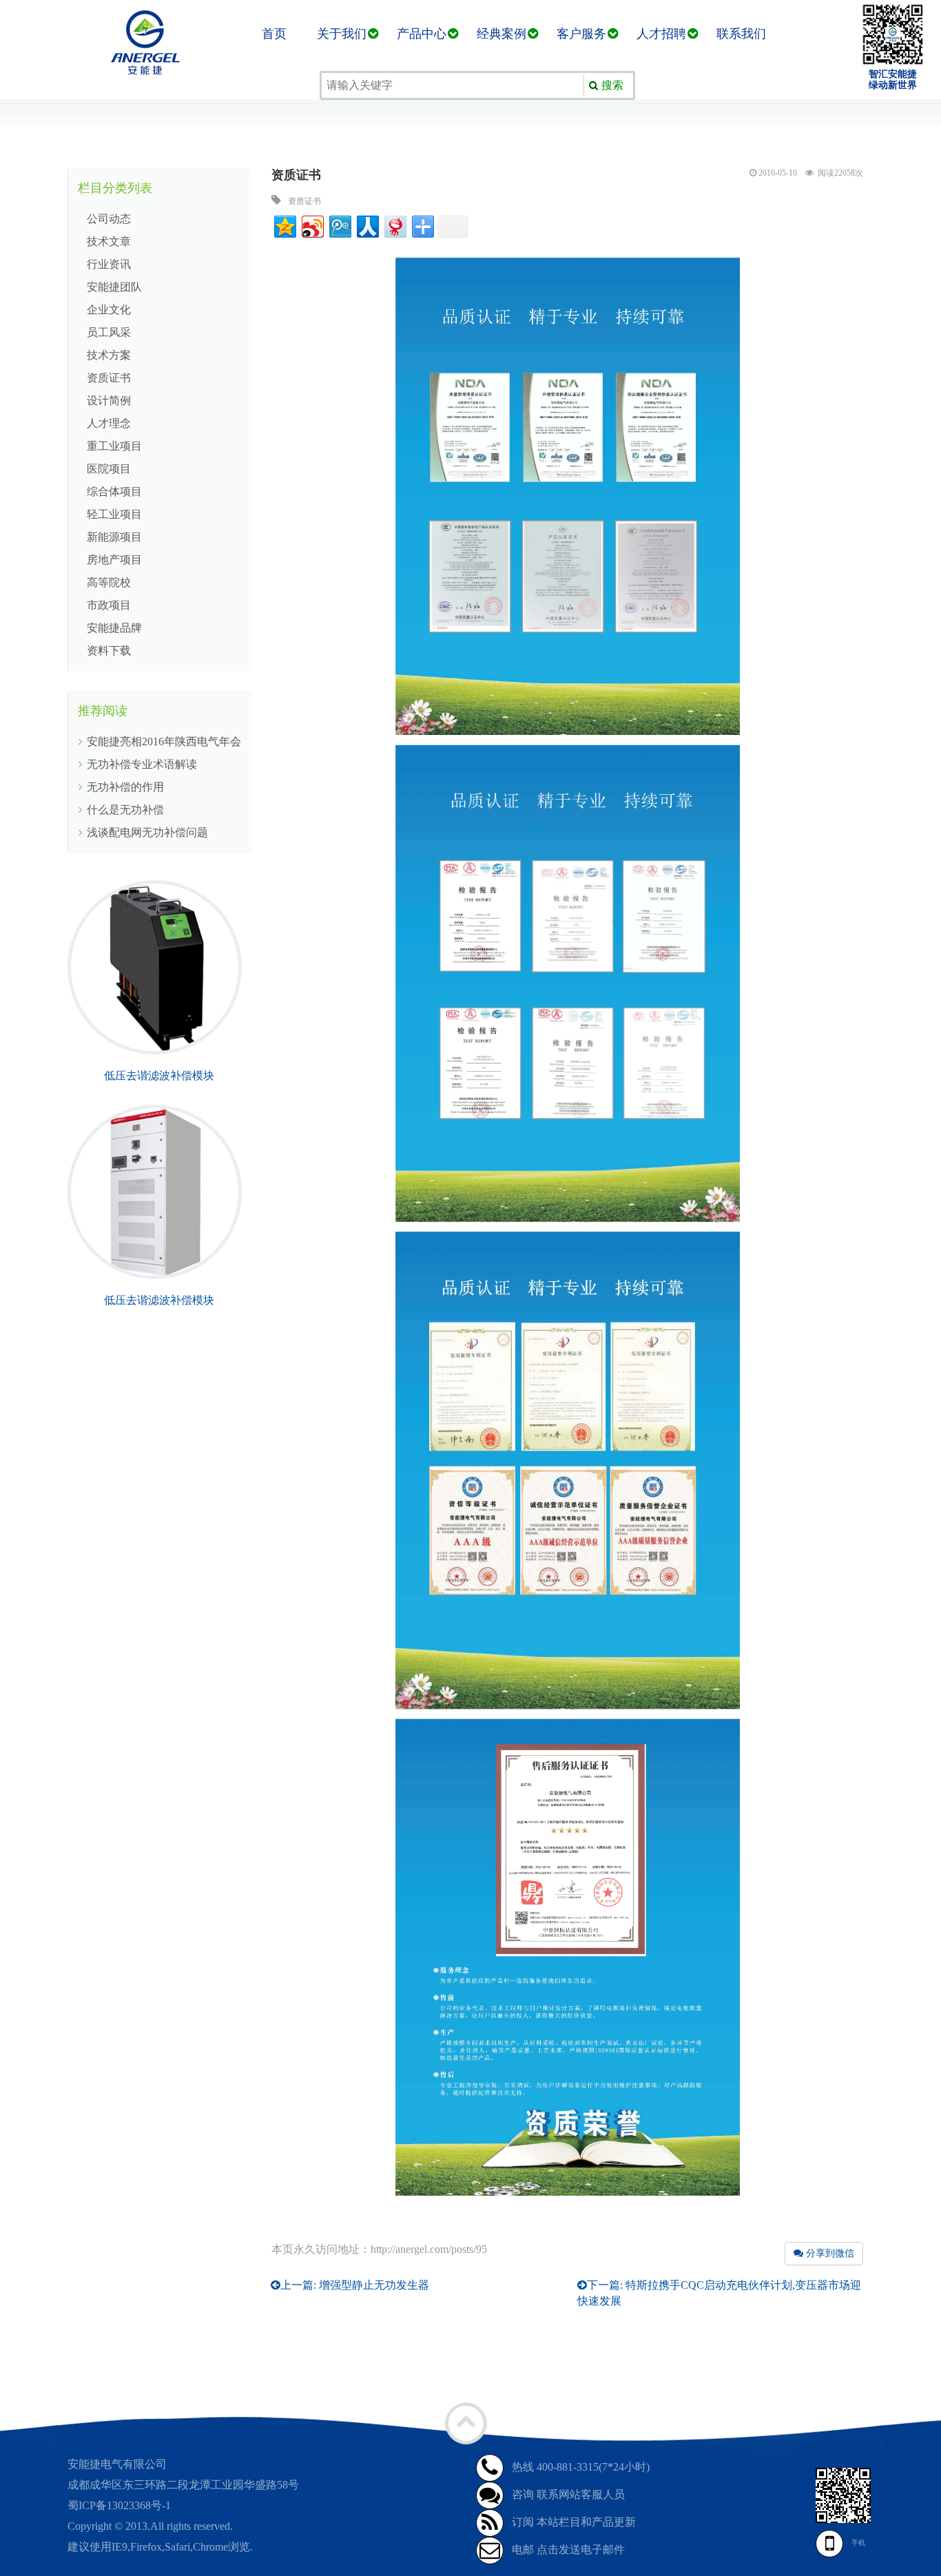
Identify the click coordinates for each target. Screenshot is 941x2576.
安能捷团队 (114, 287)
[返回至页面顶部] (466, 2423)
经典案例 (501, 34)
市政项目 (109, 605)
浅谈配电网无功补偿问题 (147, 832)
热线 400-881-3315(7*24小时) (581, 2467)
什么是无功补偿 (125, 810)
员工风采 (109, 332)
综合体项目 (114, 491)
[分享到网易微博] (394, 225)
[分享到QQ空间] (284, 225)
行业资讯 (109, 264)
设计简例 (109, 401)
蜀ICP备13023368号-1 (119, 2505)
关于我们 (342, 34)
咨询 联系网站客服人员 (568, 2494)
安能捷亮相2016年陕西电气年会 (164, 741)
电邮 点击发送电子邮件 (568, 2549)
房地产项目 (114, 560)
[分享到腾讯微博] (339, 225)
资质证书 (109, 378)
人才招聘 (661, 34)
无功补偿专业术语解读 (142, 764)
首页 (274, 34)
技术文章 (109, 241)
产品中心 (422, 34)
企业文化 (109, 310)
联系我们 (741, 34)
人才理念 (109, 423)
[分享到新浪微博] (312, 225)
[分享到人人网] (367, 225)
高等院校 (109, 582)
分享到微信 (829, 2253)
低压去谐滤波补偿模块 (159, 1076)
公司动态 (109, 219)
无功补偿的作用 (125, 787)
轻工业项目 (114, 514)
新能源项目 (114, 537)
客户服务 (581, 34)
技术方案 (109, 355)
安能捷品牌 (114, 628)
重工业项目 (114, 446)
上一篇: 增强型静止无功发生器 (355, 2285)
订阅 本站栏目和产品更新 (574, 2522)
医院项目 (109, 469)
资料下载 (109, 651)
